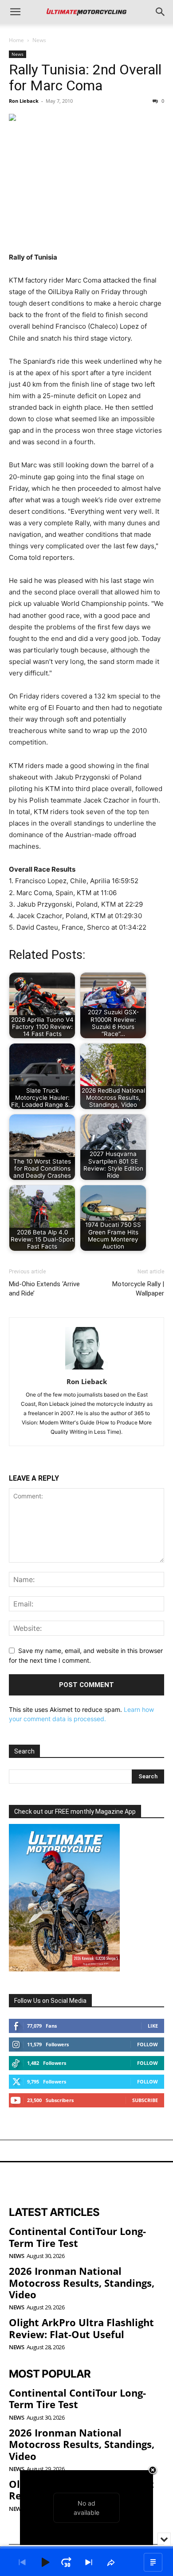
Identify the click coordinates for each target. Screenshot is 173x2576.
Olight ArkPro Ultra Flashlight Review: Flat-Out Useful (81, 2328)
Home (16, 40)
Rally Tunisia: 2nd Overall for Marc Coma (85, 78)
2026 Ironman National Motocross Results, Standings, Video (82, 2283)
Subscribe (145, 2100)
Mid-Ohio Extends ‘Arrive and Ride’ (44, 1289)
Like (153, 2026)
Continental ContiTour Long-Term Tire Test (77, 2237)
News (39, 40)
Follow (147, 2044)
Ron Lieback (24, 101)
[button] (15, 12)
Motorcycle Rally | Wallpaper (138, 1289)
